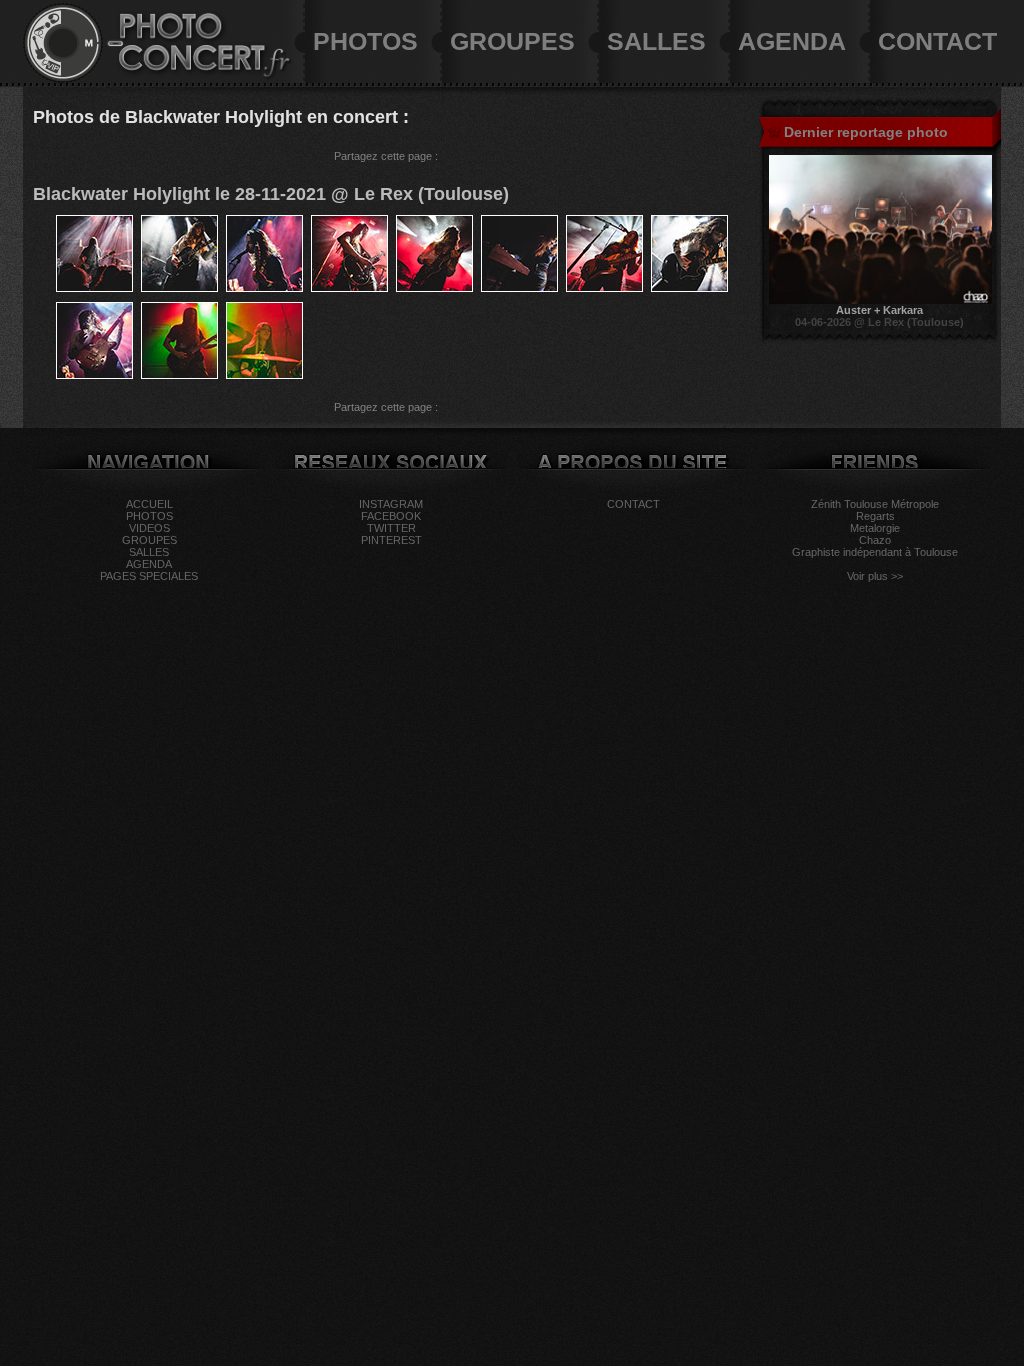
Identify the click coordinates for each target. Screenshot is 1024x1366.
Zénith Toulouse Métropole (875, 504)
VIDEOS (149, 528)
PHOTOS (365, 41)
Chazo (875, 540)
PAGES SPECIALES (149, 576)
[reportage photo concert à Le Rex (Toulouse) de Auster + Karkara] (880, 300)
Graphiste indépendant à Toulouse (875, 552)
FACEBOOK (391, 516)
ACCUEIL (149, 504)
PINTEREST (391, 540)
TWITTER (391, 528)
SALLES (656, 41)
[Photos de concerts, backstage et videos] (63, 79)
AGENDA (792, 41)
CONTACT (937, 41)
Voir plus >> (875, 576)
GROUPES (512, 41)
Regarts (875, 516)
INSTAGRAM (391, 504)
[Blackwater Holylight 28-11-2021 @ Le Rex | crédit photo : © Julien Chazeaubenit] (94, 288)
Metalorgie (875, 528)
